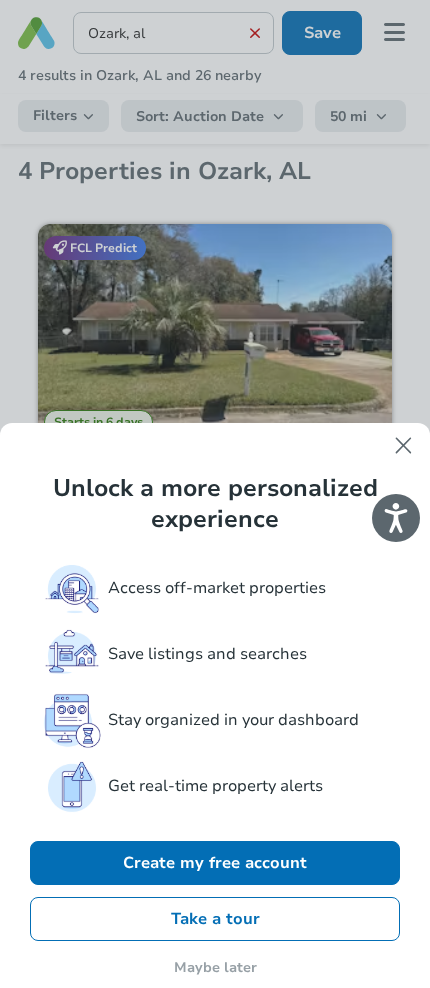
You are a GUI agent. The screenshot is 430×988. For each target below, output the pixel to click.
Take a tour (215, 919)
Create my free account (215, 863)
